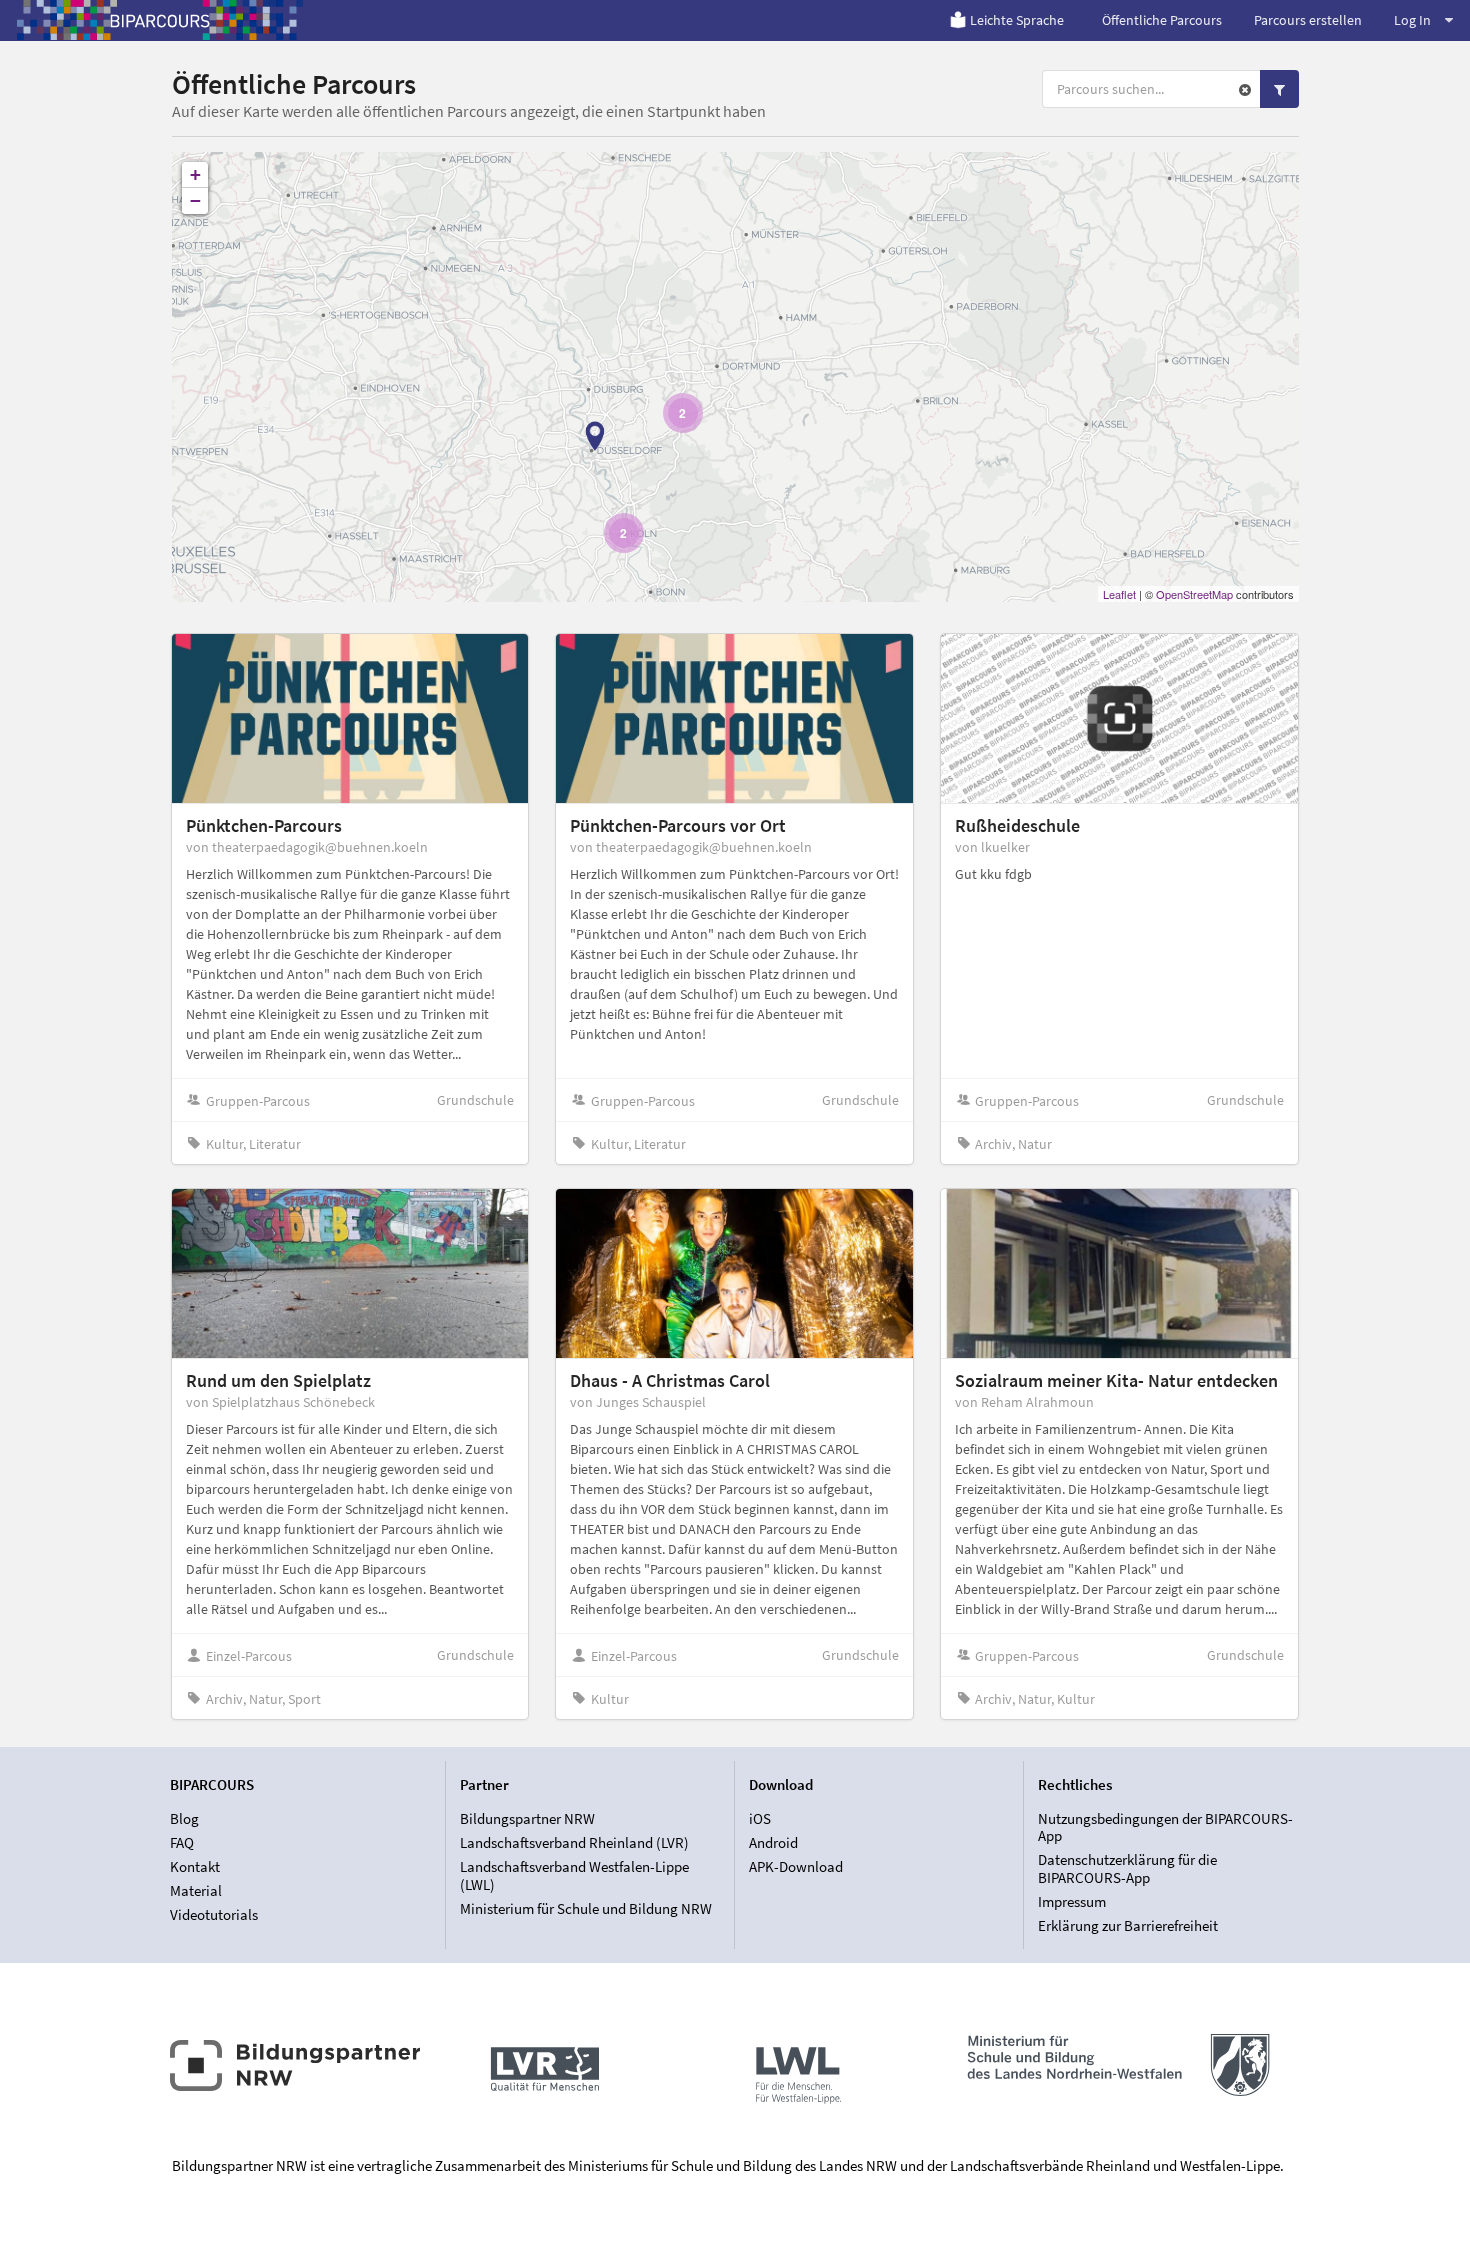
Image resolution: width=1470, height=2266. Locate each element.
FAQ (182, 1842)
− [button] (195, 200)
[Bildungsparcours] (160, 20)
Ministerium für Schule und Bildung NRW (586, 1908)
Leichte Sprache (1017, 20)
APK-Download (796, 1866)
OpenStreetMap (1194, 594)
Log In (1412, 20)
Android (773, 1842)
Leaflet (1119, 594)
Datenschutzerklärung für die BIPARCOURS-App (1127, 1868)
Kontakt (195, 1866)
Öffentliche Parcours (1162, 20)
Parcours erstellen (1308, 20)
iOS (760, 1819)
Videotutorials (214, 1914)
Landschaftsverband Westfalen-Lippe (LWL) (574, 1875)
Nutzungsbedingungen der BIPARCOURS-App (1165, 1828)
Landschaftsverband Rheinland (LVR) (574, 1842)
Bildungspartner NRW (527, 1819)
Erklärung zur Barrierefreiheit (1128, 1925)
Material (196, 1890)
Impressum (1072, 1901)
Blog (184, 1819)
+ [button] (195, 174)
